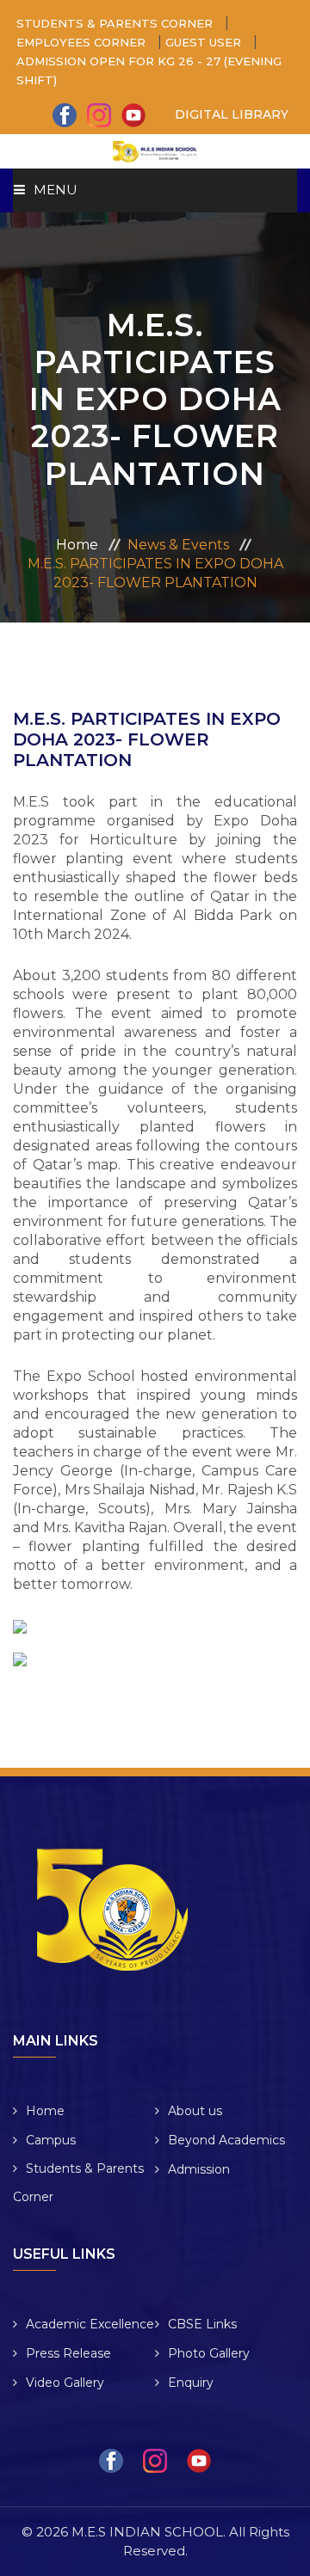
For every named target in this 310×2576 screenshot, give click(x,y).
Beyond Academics (226, 2140)
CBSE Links (202, 2324)
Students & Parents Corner (78, 2183)
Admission (199, 2169)
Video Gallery (65, 2383)
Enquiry (191, 2383)
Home (77, 545)
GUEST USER (205, 42)
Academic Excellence (90, 2324)
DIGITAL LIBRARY (232, 114)
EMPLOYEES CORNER (83, 42)
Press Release (68, 2353)
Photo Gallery (209, 2353)
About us (195, 2111)
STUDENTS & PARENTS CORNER (116, 23)
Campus (51, 2140)
